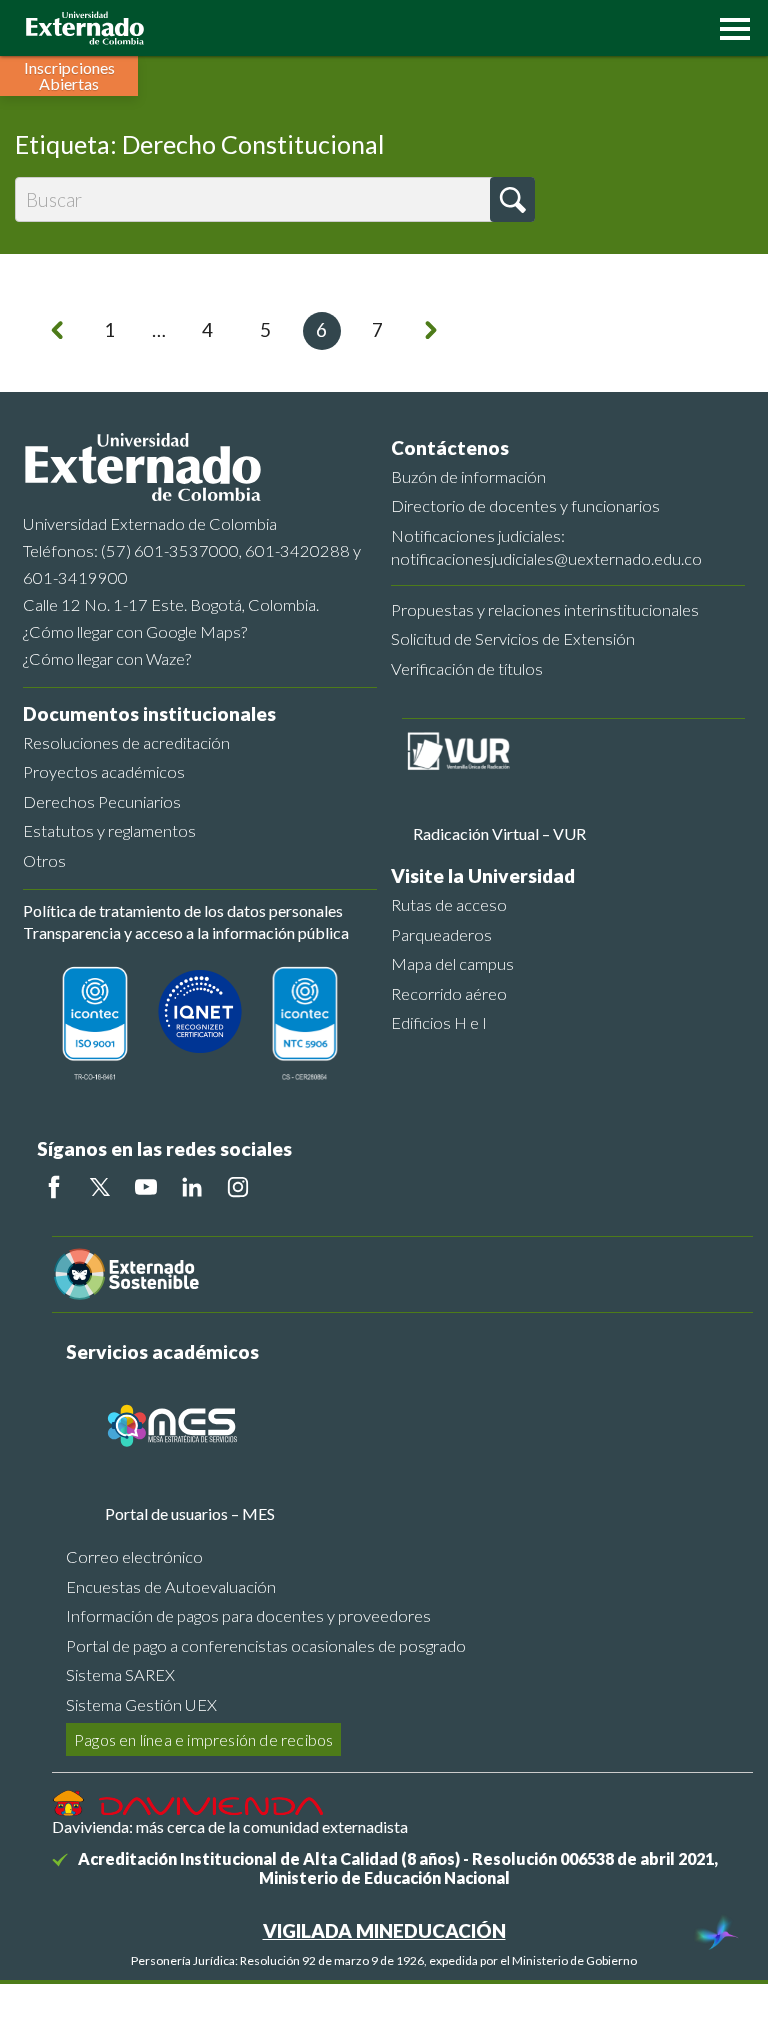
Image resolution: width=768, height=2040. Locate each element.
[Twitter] (100, 1187)
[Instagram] (238, 1187)
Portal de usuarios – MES (190, 1513)
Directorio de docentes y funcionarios (525, 505)
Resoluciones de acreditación (126, 742)
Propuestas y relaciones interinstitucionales (545, 609)
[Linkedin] (192, 1187)
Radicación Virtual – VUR (499, 833)
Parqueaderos (441, 934)
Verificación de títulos (467, 668)
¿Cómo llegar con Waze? (107, 658)
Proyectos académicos (104, 771)
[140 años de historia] (716, 1935)
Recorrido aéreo (449, 993)
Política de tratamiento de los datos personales (183, 910)
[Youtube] (146, 1187)
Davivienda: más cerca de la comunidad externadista (230, 1826)
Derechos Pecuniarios (102, 801)
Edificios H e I (439, 1022)
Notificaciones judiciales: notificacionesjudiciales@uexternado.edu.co (546, 547)
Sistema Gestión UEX (141, 1704)
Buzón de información (468, 476)
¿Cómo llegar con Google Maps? (135, 631)
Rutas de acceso (449, 904)
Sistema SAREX (120, 1674)
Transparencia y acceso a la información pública (186, 932)
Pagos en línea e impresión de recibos (203, 1739)
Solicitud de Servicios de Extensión (513, 638)
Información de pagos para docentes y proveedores (248, 1615)
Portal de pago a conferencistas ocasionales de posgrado (266, 1645)
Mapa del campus (452, 963)
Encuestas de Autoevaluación (171, 1586)
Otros (44, 860)
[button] (730, 27)
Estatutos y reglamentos (109, 830)
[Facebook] (54, 1187)
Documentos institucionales (149, 713)
